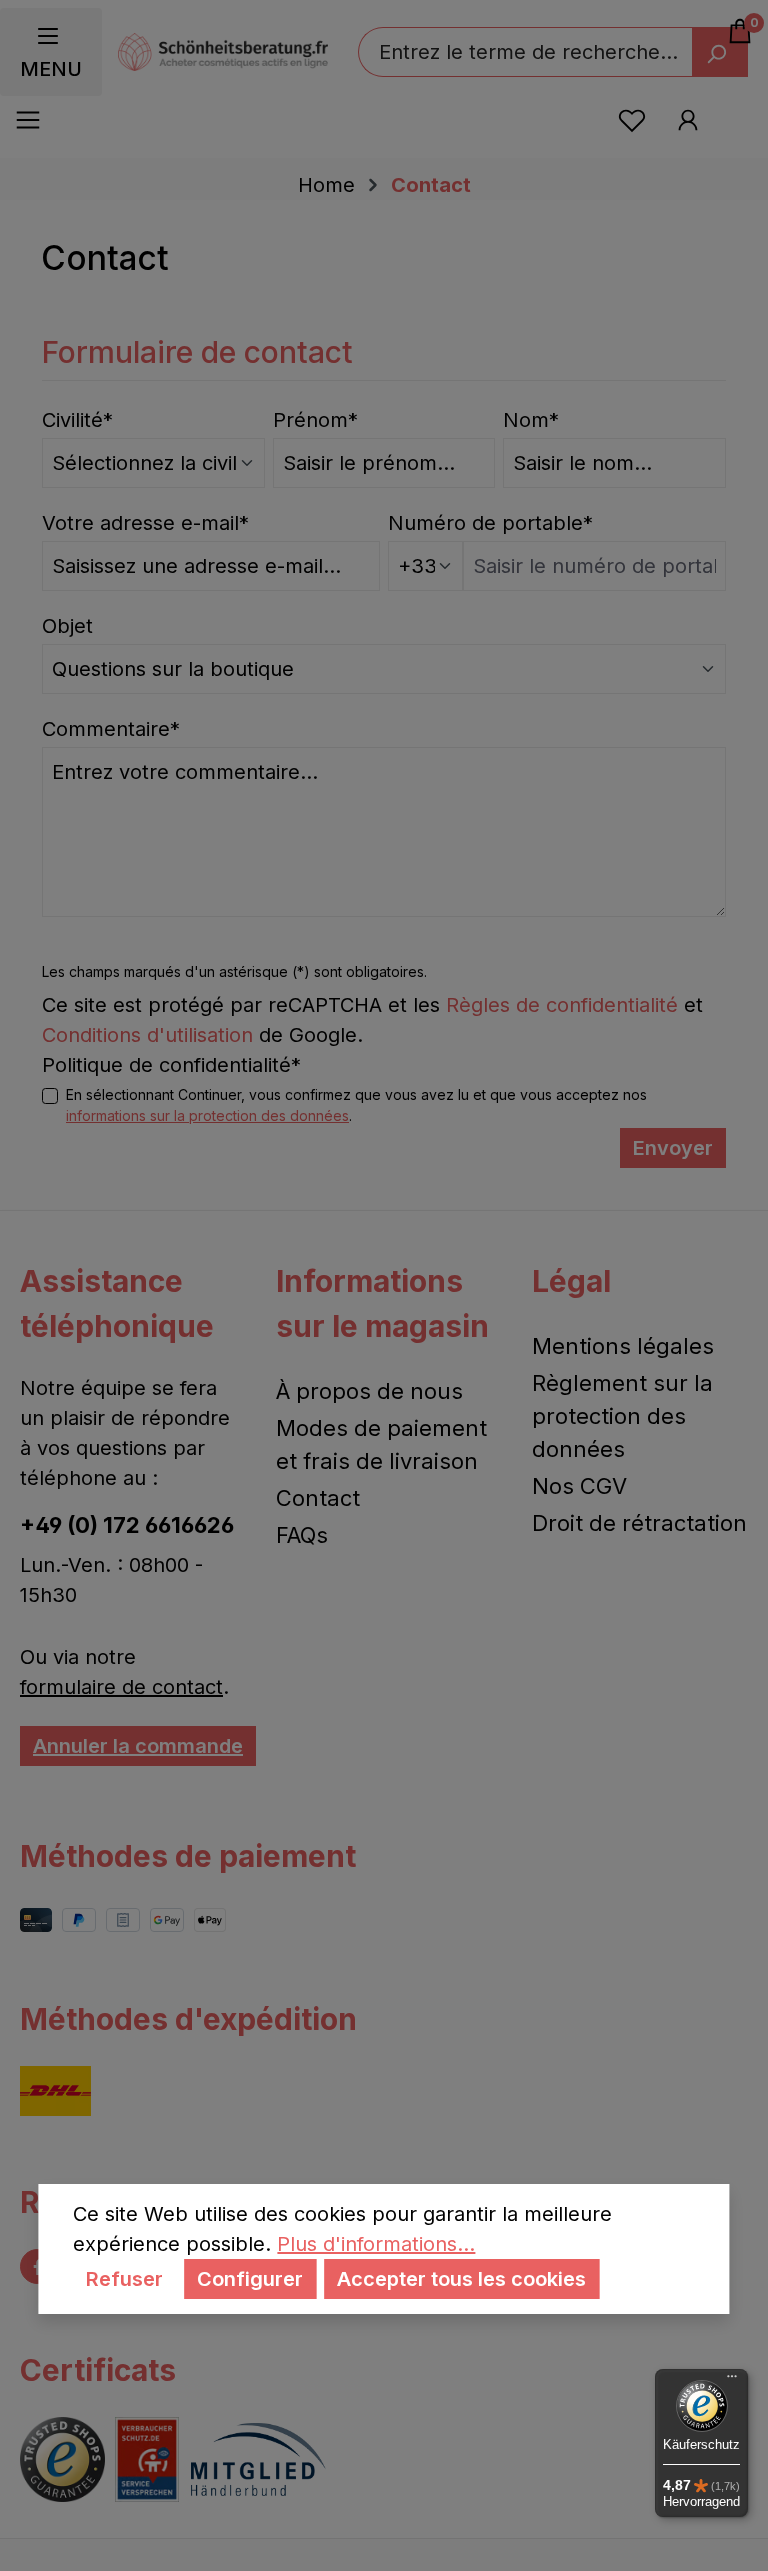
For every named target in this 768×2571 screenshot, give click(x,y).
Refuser (124, 2279)
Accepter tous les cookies (461, 2279)
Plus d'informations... (376, 2244)
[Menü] (732, 2381)
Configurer (250, 2279)
